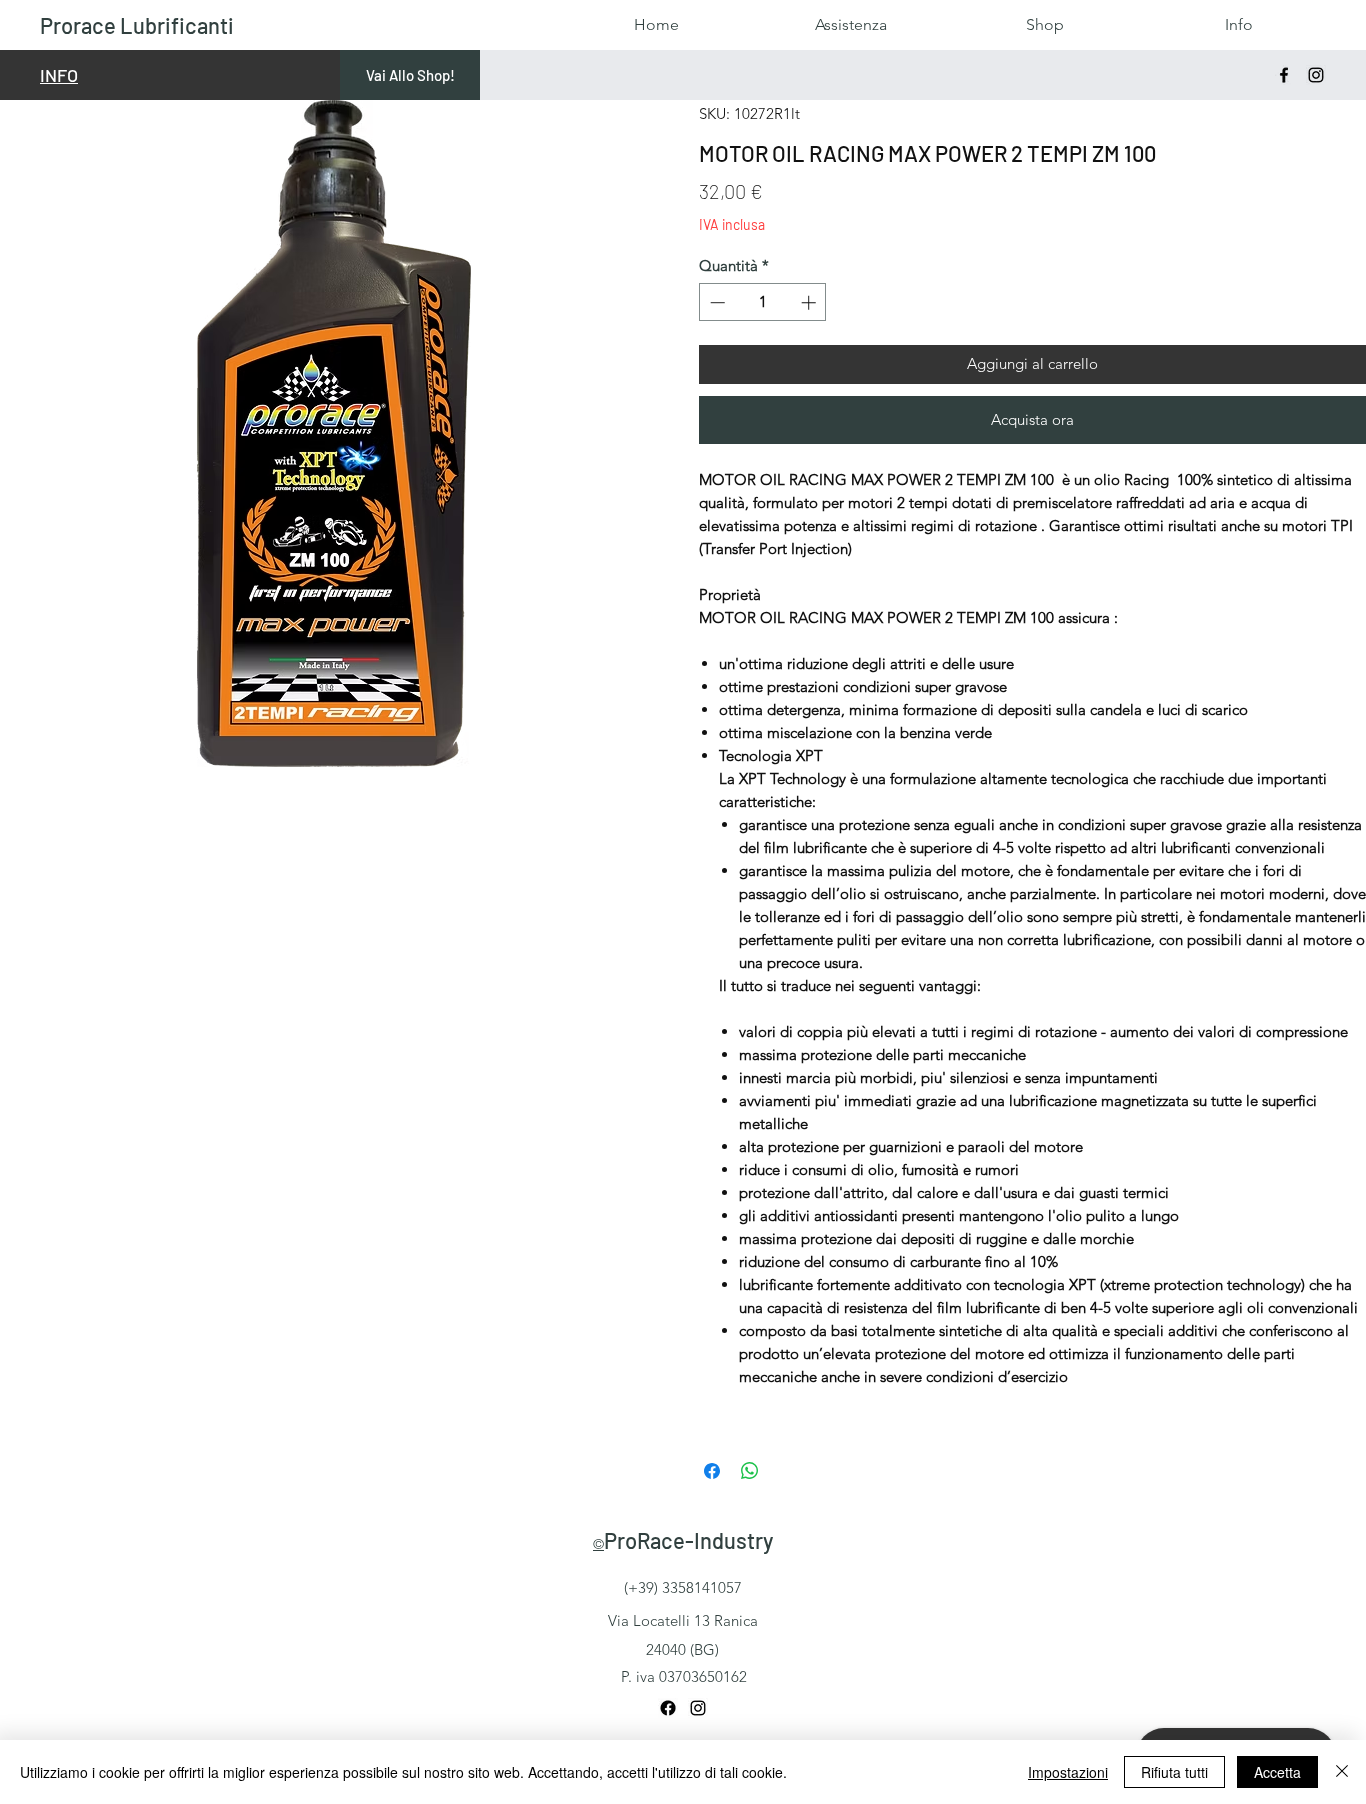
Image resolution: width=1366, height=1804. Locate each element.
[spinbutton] (763, 302)
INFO (59, 75)
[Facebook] (1284, 75)
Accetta (1277, 1772)
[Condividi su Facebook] (712, 1471)
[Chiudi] (1342, 1772)
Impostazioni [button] (1068, 1772)
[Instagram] (1316, 75)
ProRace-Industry (688, 1540)
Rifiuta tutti (1174, 1772)
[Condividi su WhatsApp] (750, 1471)
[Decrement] (715, 302)
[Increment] (810, 302)
